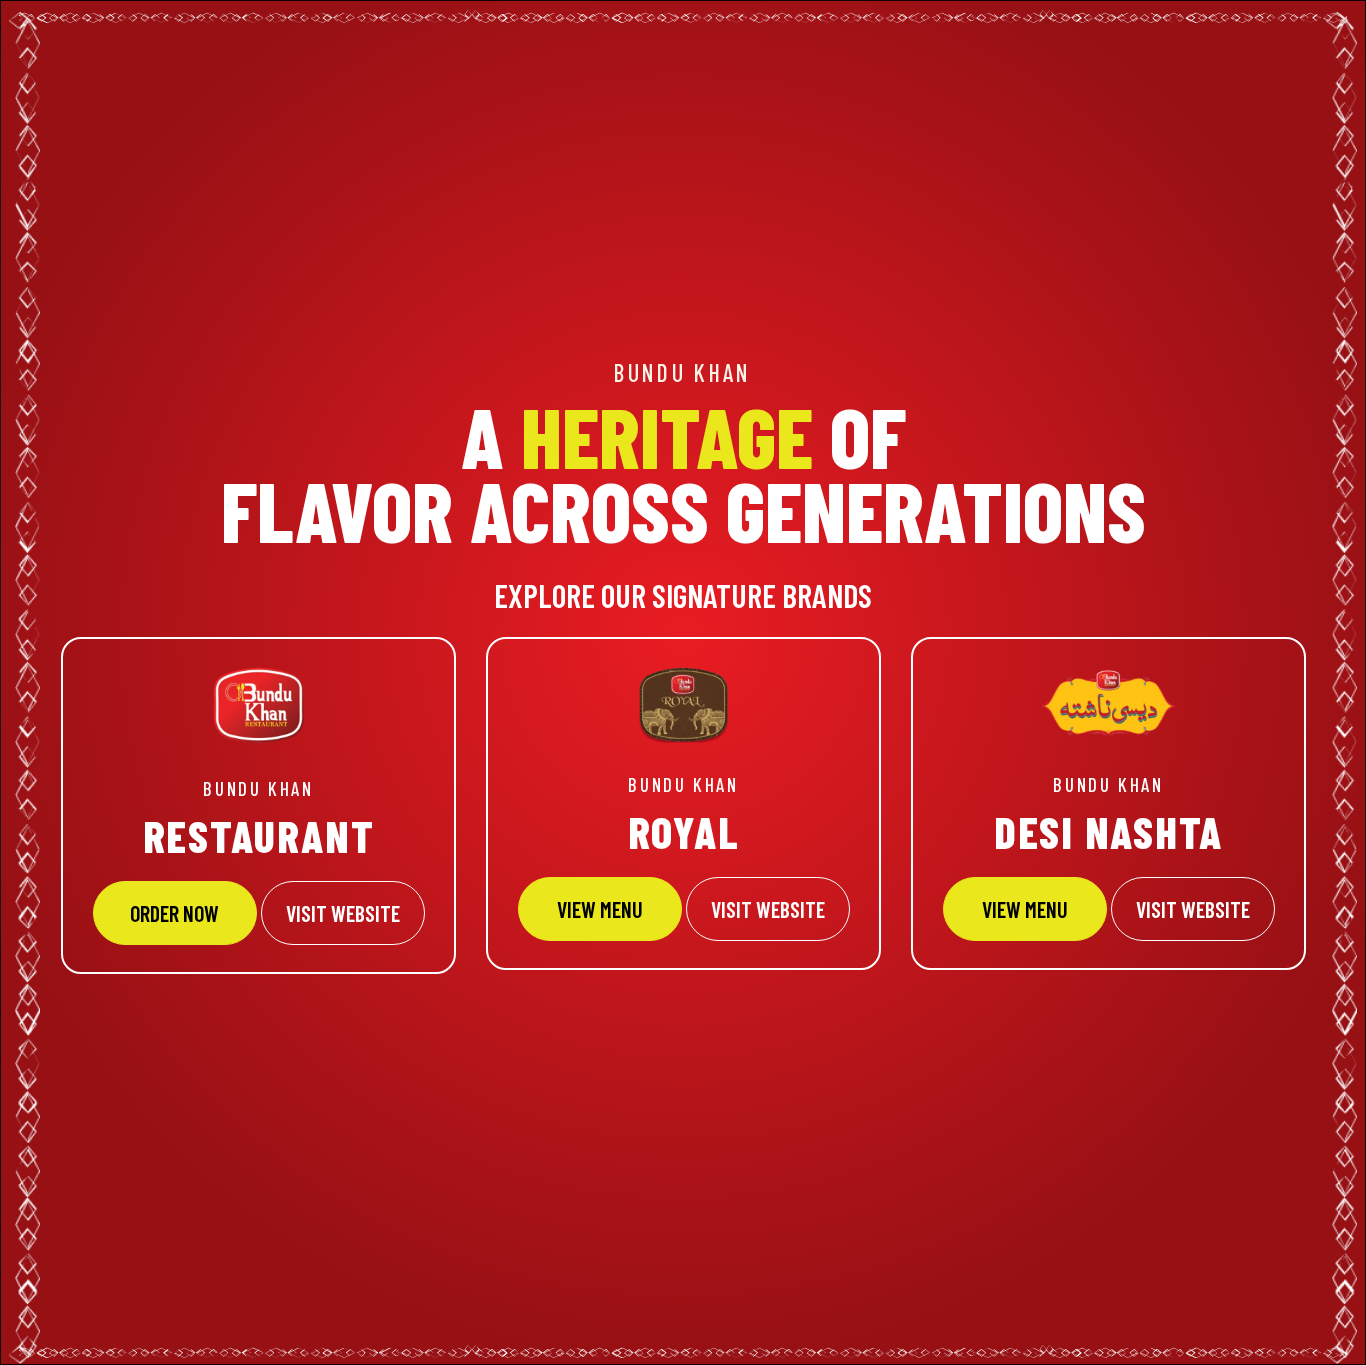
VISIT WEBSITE (343, 913)
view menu (1025, 909)
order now (174, 913)
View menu (600, 909)
